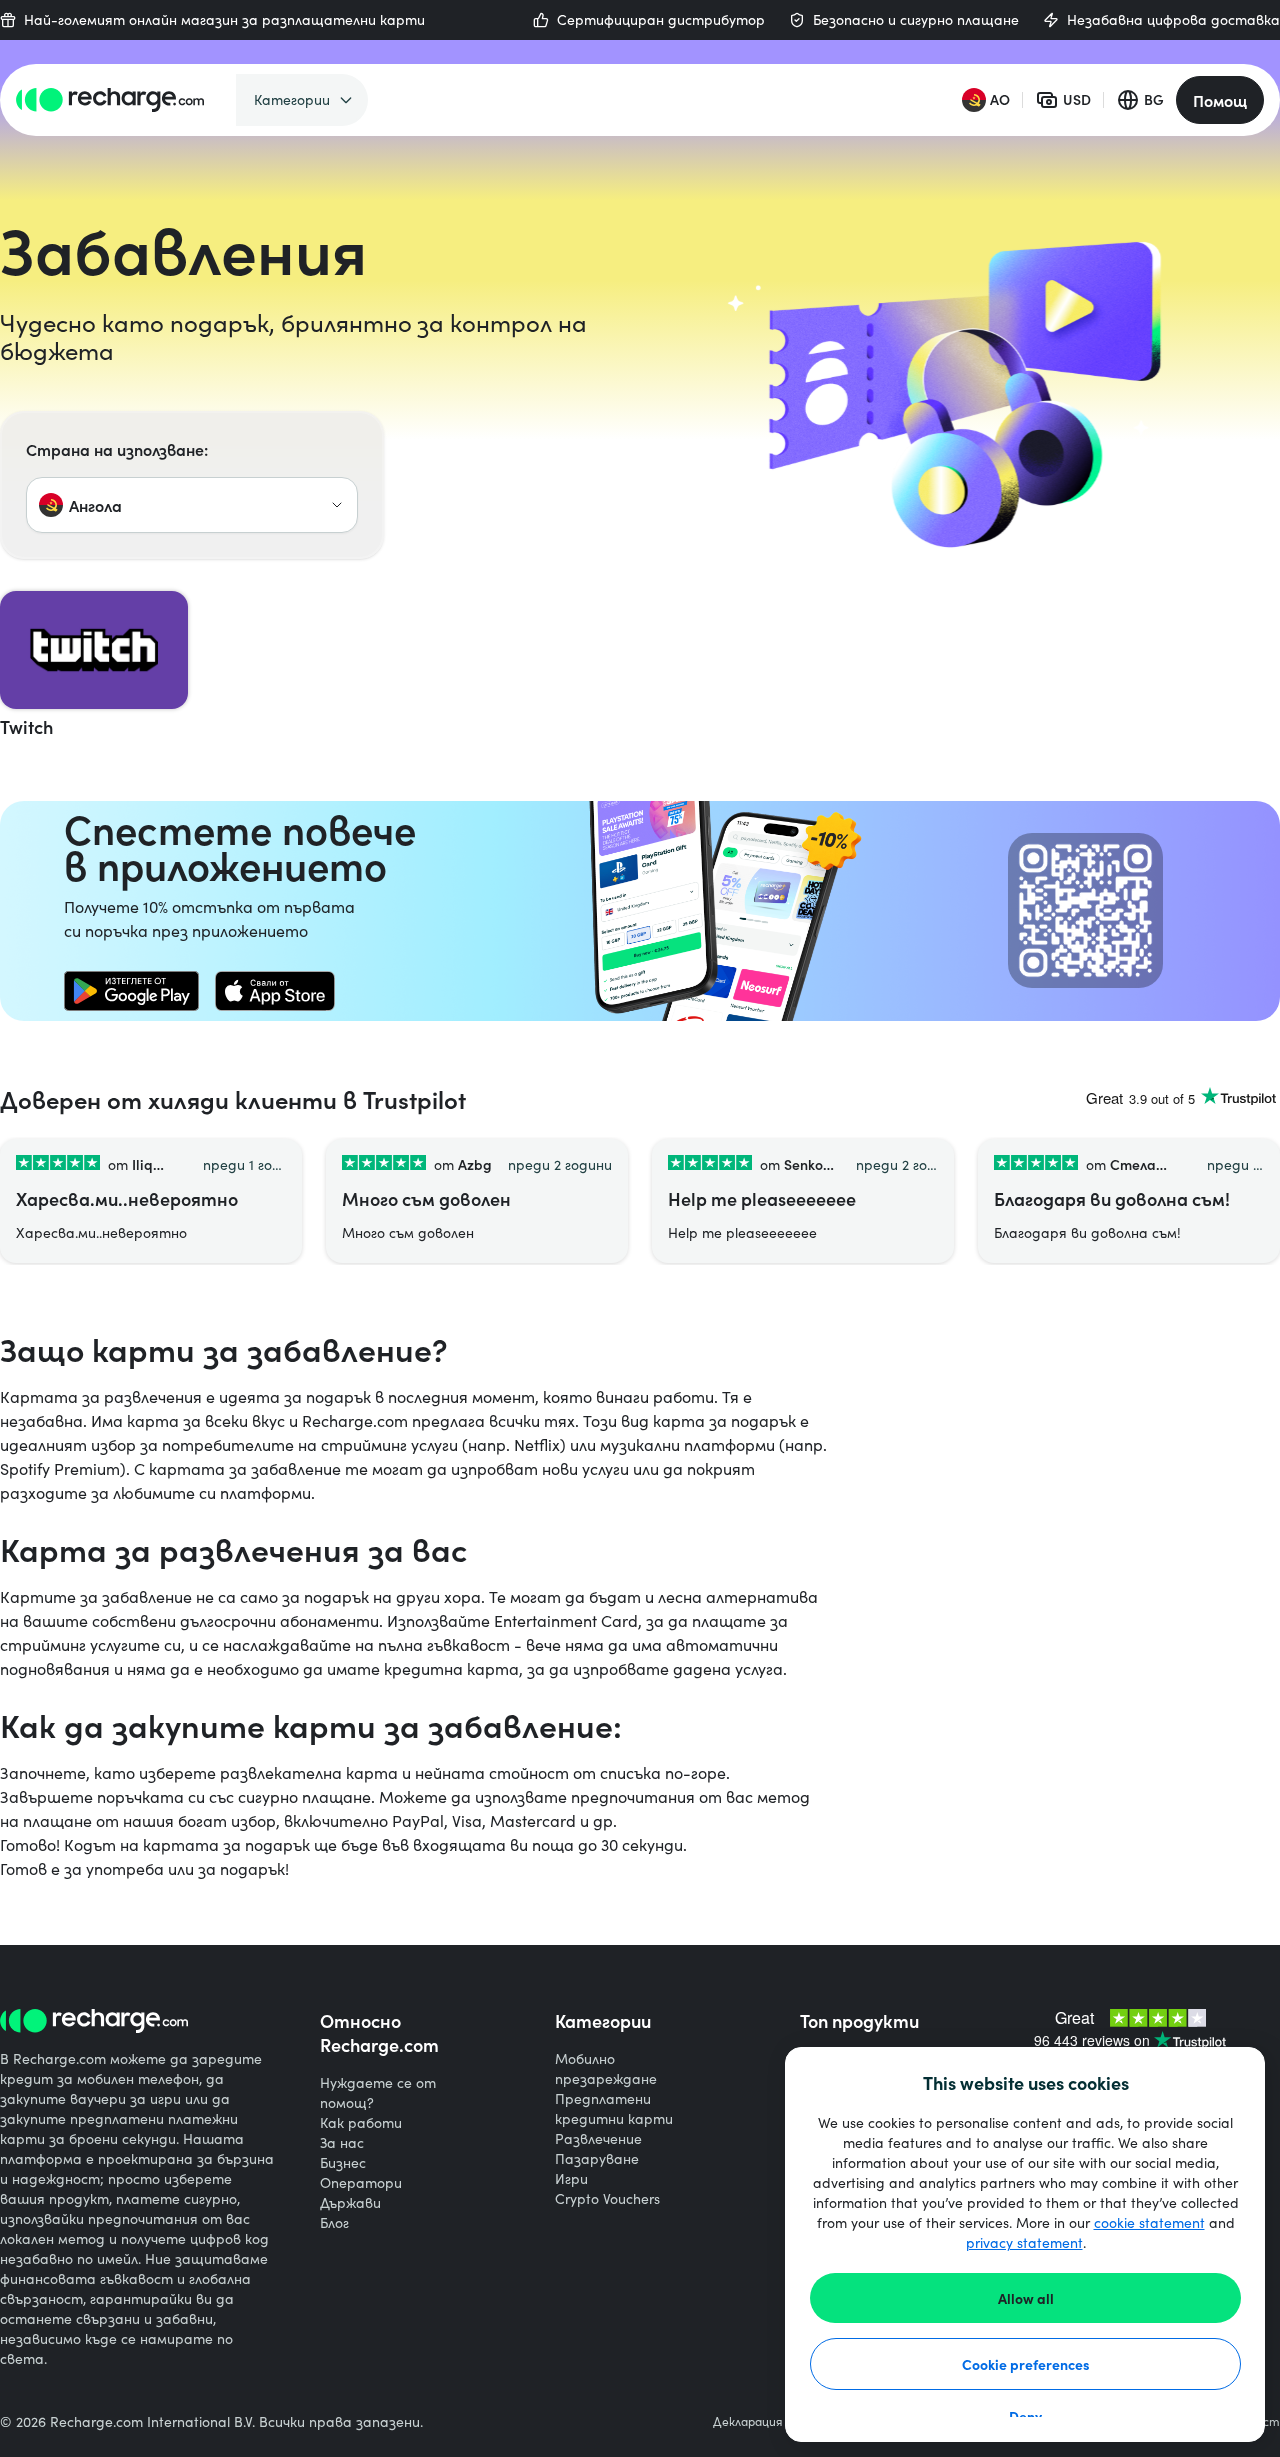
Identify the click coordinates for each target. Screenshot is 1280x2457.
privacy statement (1024, 2242)
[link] (131, 991)
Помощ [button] (1220, 100)
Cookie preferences (1026, 2364)
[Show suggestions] (337, 505)
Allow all (1026, 2298)
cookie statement (1149, 2222)
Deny (1025, 2416)
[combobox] (192, 505)
